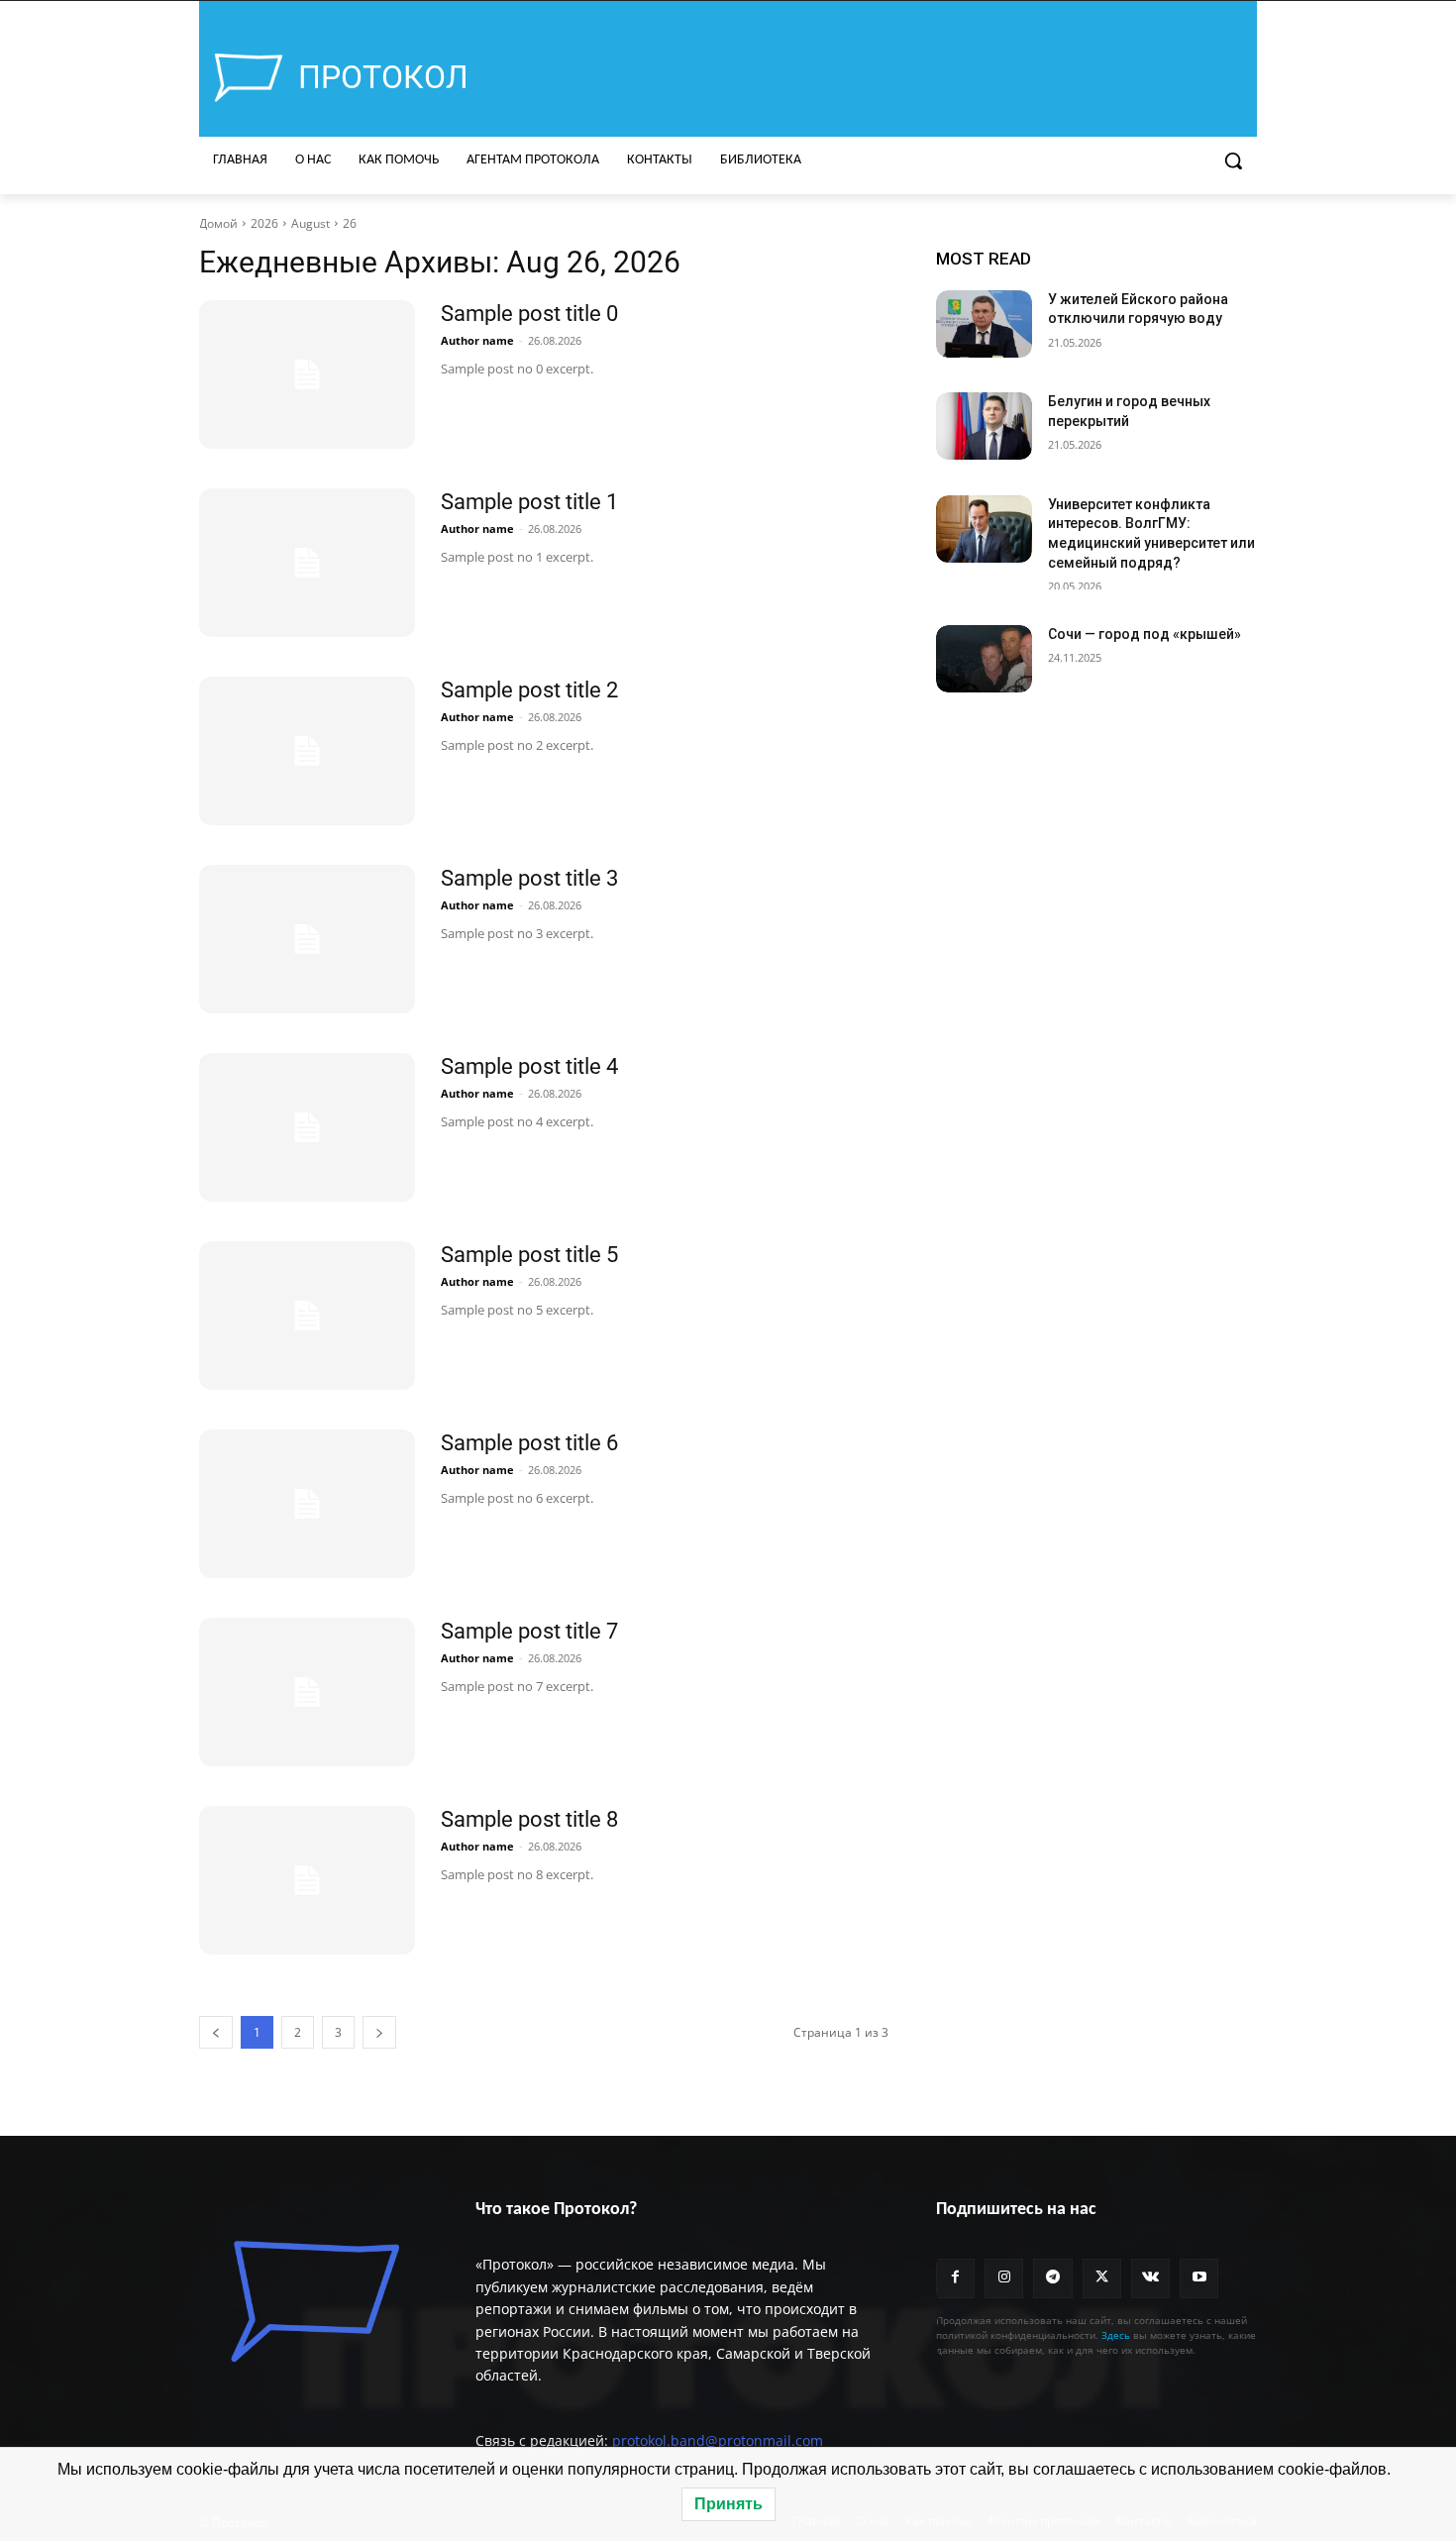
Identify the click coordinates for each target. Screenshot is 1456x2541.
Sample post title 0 (529, 314)
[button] (1233, 160)
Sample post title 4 (529, 1066)
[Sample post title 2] (307, 751)
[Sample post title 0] (307, 374)
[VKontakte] (1150, 2278)
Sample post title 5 (529, 1255)
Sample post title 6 (529, 1443)
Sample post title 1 (529, 502)
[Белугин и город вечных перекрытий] (984, 426)
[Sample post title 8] (307, 1880)
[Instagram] (1004, 2278)
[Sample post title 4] (307, 1127)
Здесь (1116, 2335)
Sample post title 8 (529, 1819)
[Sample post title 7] (307, 1692)
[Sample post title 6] (307, 1504)
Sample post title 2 (529, 690)
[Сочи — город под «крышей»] (984, 659)
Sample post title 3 (529, 878)
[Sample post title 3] (307, 939)
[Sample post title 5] (307, 1316)
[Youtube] (1199, 2278)
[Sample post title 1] (307, 563)
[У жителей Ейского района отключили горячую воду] (984, 324)
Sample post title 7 (529, 1631)
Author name (477, 340)
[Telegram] (1052, 2278)
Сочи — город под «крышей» (1144, 634)
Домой (218, 223)
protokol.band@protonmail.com (718, 2440)
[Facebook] (955, 2278)
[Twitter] (1102, 2278)
